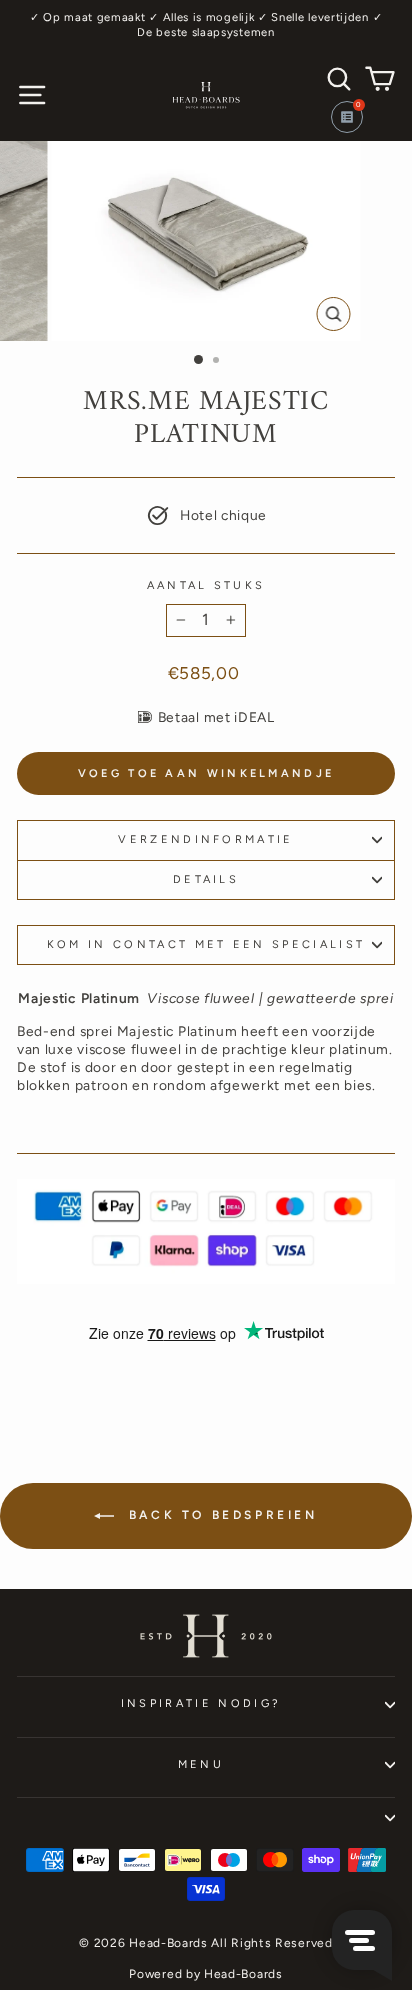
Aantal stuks (206, 585)
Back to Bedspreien (219, 1515)
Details (206, 879)
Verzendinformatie (205, 839)
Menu (201, 1764)
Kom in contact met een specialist (206, 944)
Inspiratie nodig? (201, 1703)
